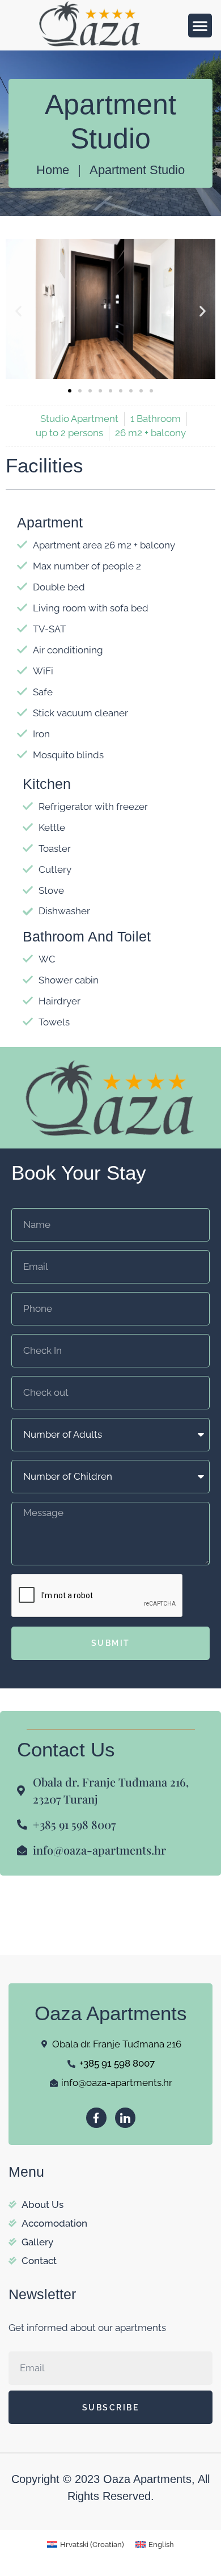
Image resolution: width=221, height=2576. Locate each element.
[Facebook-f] (96, 2118)
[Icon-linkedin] (125, 2118)
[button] (200, 26)
